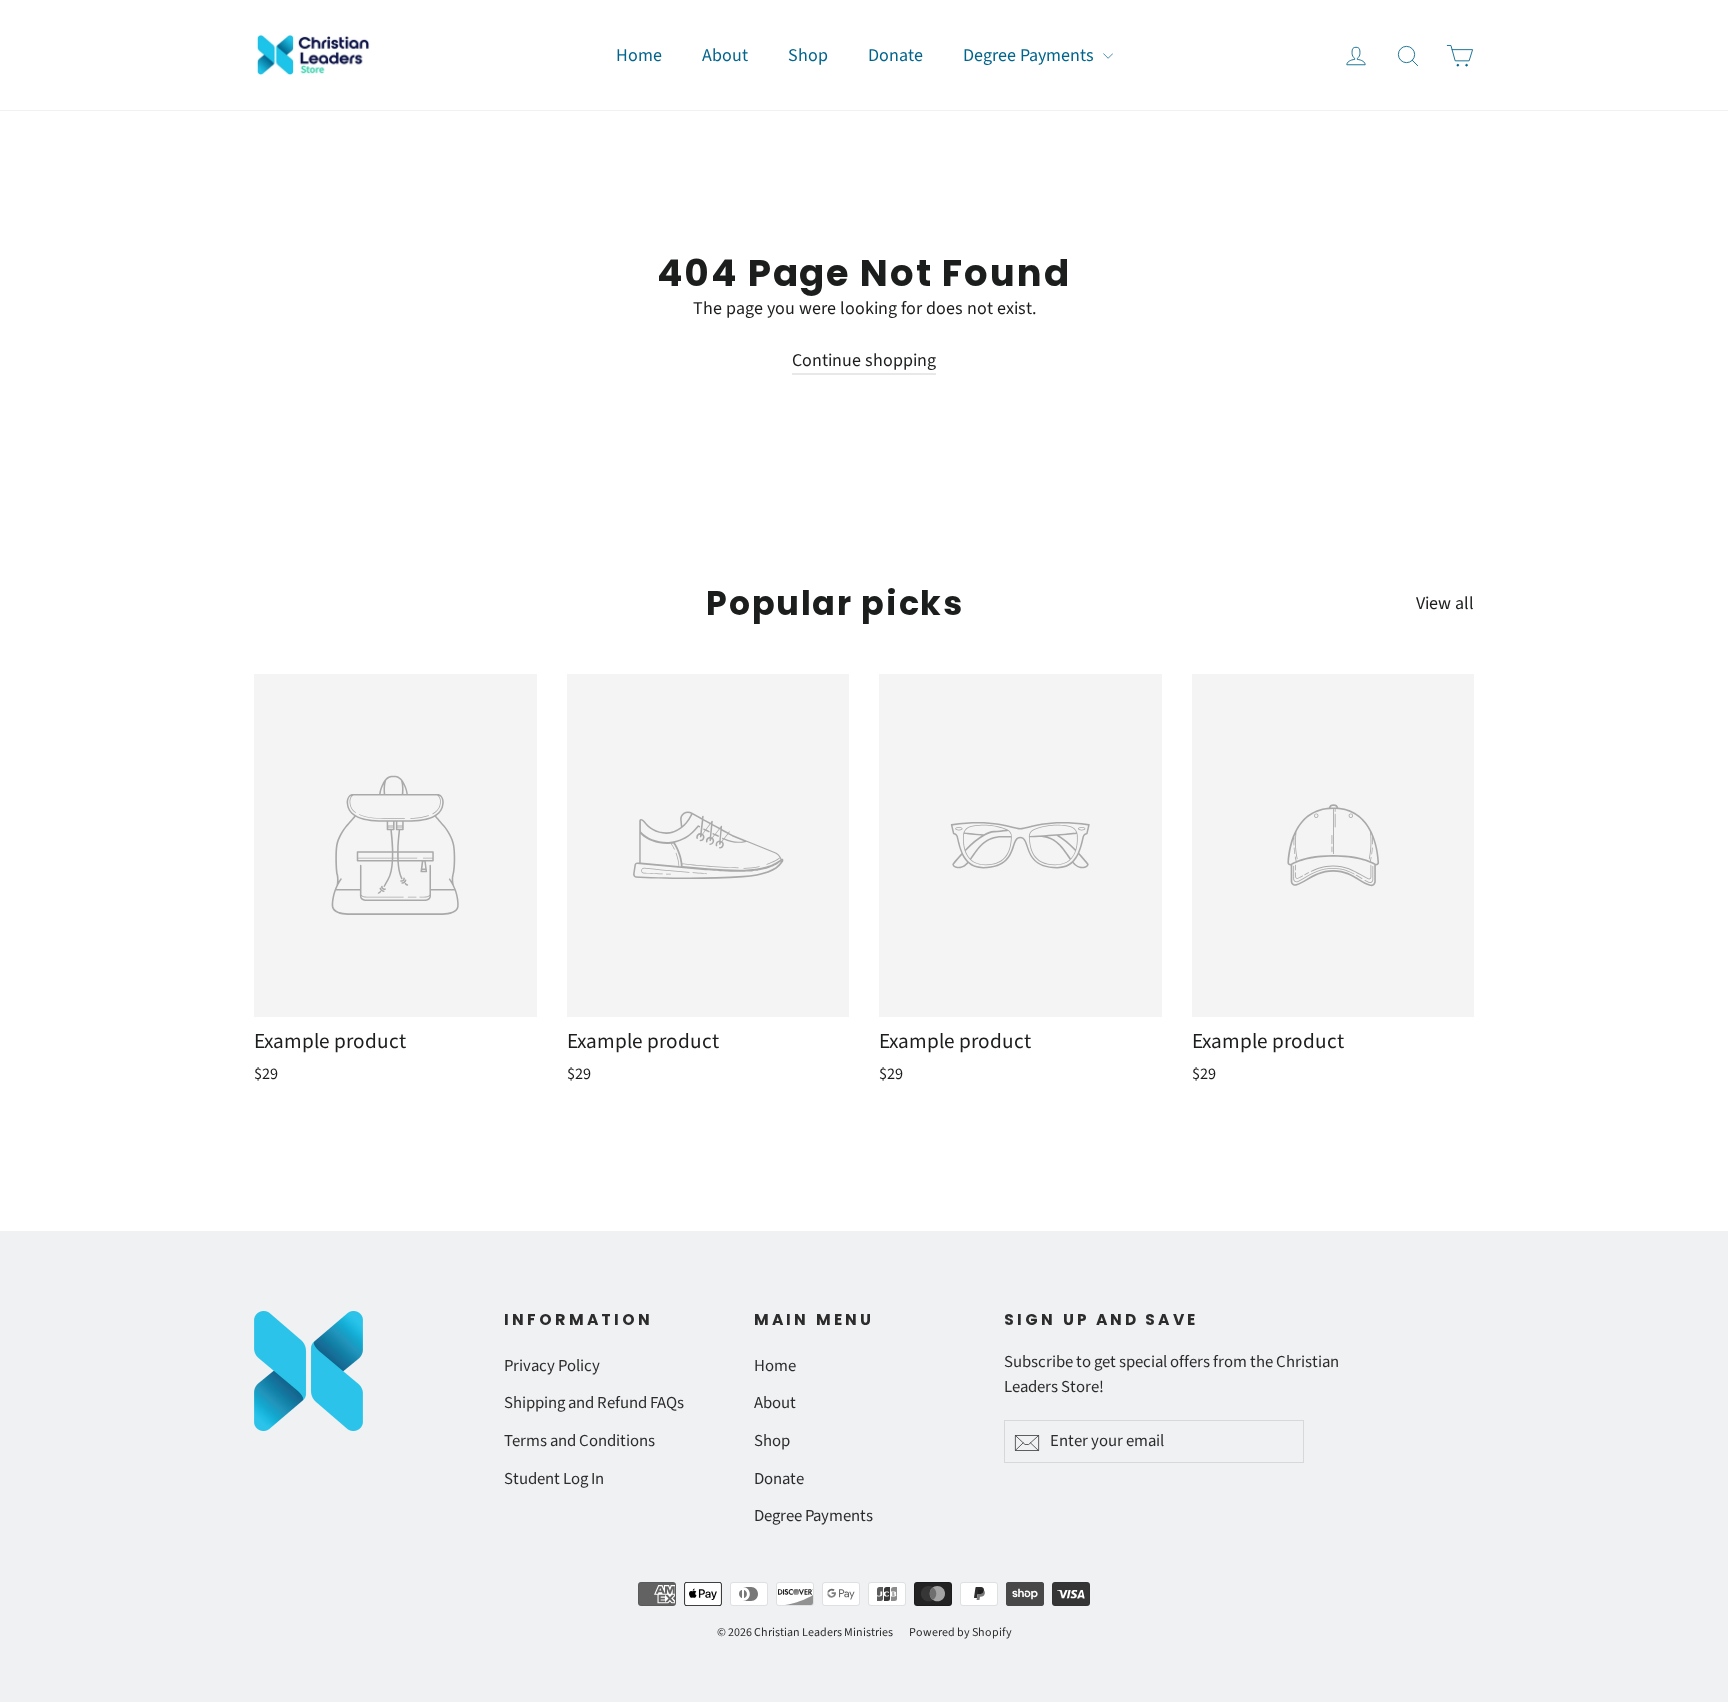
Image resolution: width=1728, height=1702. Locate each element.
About (725, 55)
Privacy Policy (552, 1366)
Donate (895, 55)
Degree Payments (1030, 55)
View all (1445, 603)
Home (639, 55)
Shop (808, 55)
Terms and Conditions (579, 1441)
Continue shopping (864, 360)
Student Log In (554, 1479)
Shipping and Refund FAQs (594, 1403)
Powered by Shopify (960, 1632)
